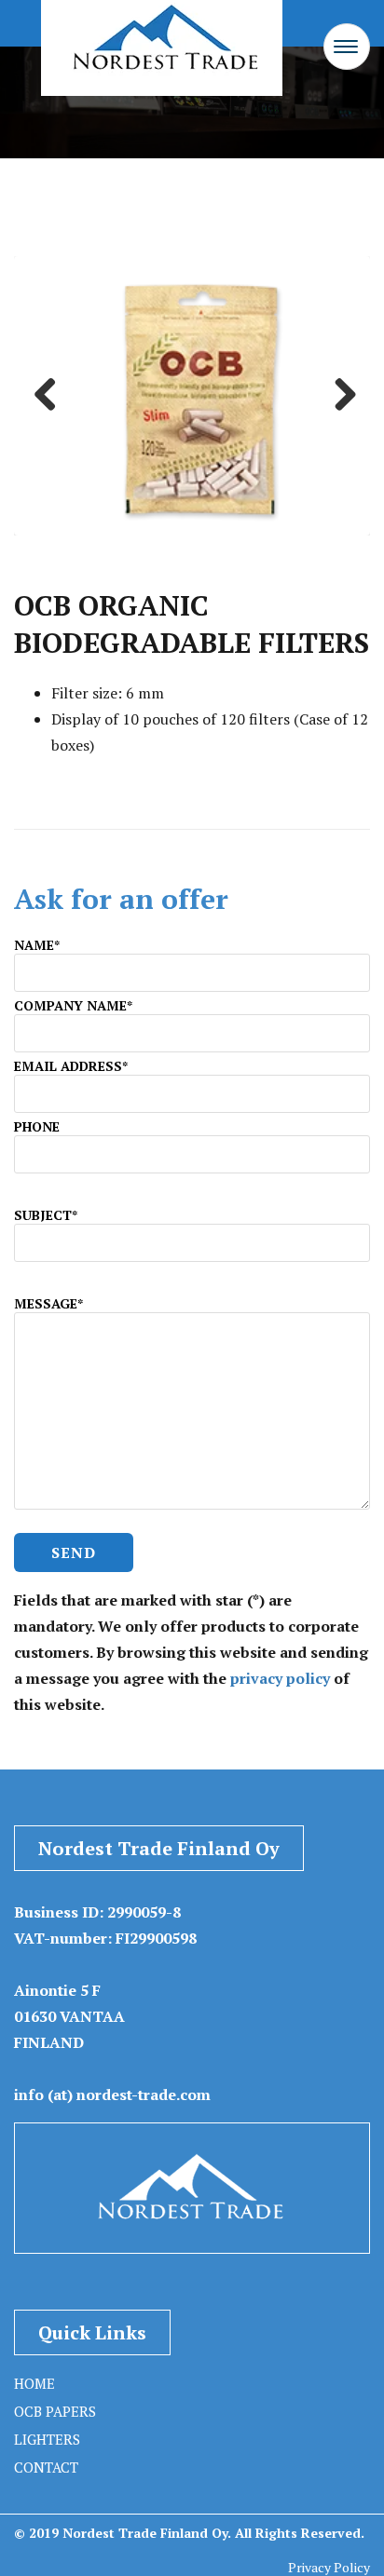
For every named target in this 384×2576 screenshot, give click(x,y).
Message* (48, 1303)
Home (34, 2383)
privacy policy (280, 1678)
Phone (37, 1126)
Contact (46, 2467)
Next (338, 396)
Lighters (47, 2439)
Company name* (73, 1005)
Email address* (71, 1066)
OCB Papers (55, 2411)
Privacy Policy (329, 2567)
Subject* (46, 1215)
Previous (46, 396)
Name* (37, 945)
